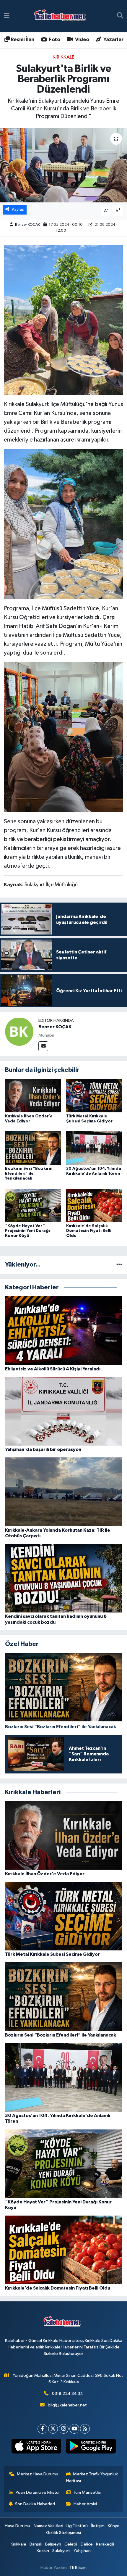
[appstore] (36, 2447)
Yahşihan (82, 2551)
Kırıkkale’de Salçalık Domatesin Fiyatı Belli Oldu (89, 1231)
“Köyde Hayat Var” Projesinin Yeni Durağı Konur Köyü (27, 1231)
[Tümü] (119, 1265)
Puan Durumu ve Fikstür (38, 2492)
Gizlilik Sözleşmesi (63, 2533)
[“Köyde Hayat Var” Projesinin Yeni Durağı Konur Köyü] (33, 1205)
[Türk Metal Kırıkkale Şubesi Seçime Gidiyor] (94, 1096)
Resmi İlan (22, 40)
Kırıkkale (63, 57)
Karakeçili (105, 2544)
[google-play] (91, 2447)
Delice (87, 2544)
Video (81, 40)
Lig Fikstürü (77, 2526)
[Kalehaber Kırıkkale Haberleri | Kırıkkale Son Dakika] (62, 16)
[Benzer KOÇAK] (19, 1032)
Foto (54, 40)
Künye (114, 2526)
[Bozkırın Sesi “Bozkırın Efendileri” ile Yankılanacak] (33, 1148)
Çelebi (71, 2544)
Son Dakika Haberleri (35, 2504)
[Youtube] (74, 2429)
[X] (53, 2429)
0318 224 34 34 (67, 2394)
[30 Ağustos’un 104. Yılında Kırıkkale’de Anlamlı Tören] (94, 1148)
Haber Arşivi (85, 2504)
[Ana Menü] (7, 16)
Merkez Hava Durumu (38, 2474)
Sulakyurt (61, 2551)
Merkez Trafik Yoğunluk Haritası (92, 2477)
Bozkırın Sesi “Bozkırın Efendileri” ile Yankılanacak (29, 1174)
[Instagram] (64, 2429)
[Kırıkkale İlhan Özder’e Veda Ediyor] (33, 1096)
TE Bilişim (78, 2568)
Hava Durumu (17, 2526)
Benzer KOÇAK (27, 225)
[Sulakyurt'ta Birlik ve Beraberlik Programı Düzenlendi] (63, 165)
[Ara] (120, 16)
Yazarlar (113, 40)
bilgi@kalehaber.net (67, 2405)
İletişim (98, 2526)
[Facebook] (42, 2429)
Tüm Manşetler (87, 2492)
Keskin (43, 2551)
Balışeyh (53, 2544)
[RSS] (85, 2429)
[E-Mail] (43, 1046)
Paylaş (18, 209)
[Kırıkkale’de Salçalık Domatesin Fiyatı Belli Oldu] (94, 1205)
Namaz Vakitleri (48, 2526)
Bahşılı (36, 2544)
